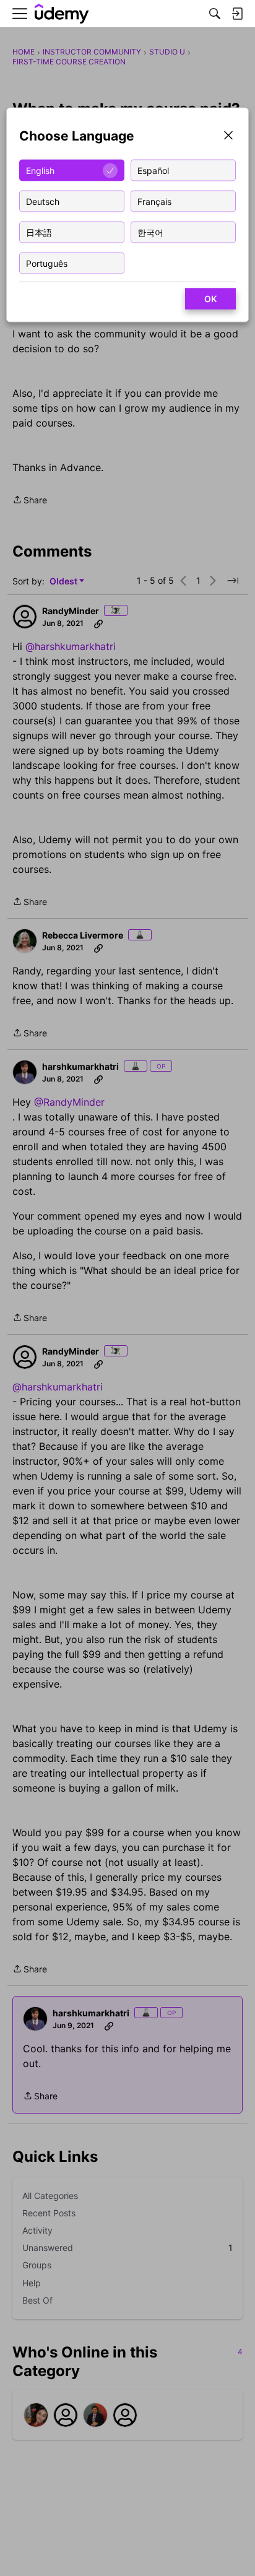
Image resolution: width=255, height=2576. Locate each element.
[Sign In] (237, 14)
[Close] (228, 137)
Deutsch (43, 201)
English (40, 170)
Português (47, 263)
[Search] (215, 14)
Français (154, 201)
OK (210, 299)
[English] (62, 14)
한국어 (150, 232)
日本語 (39, 232)
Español (153, 170)
